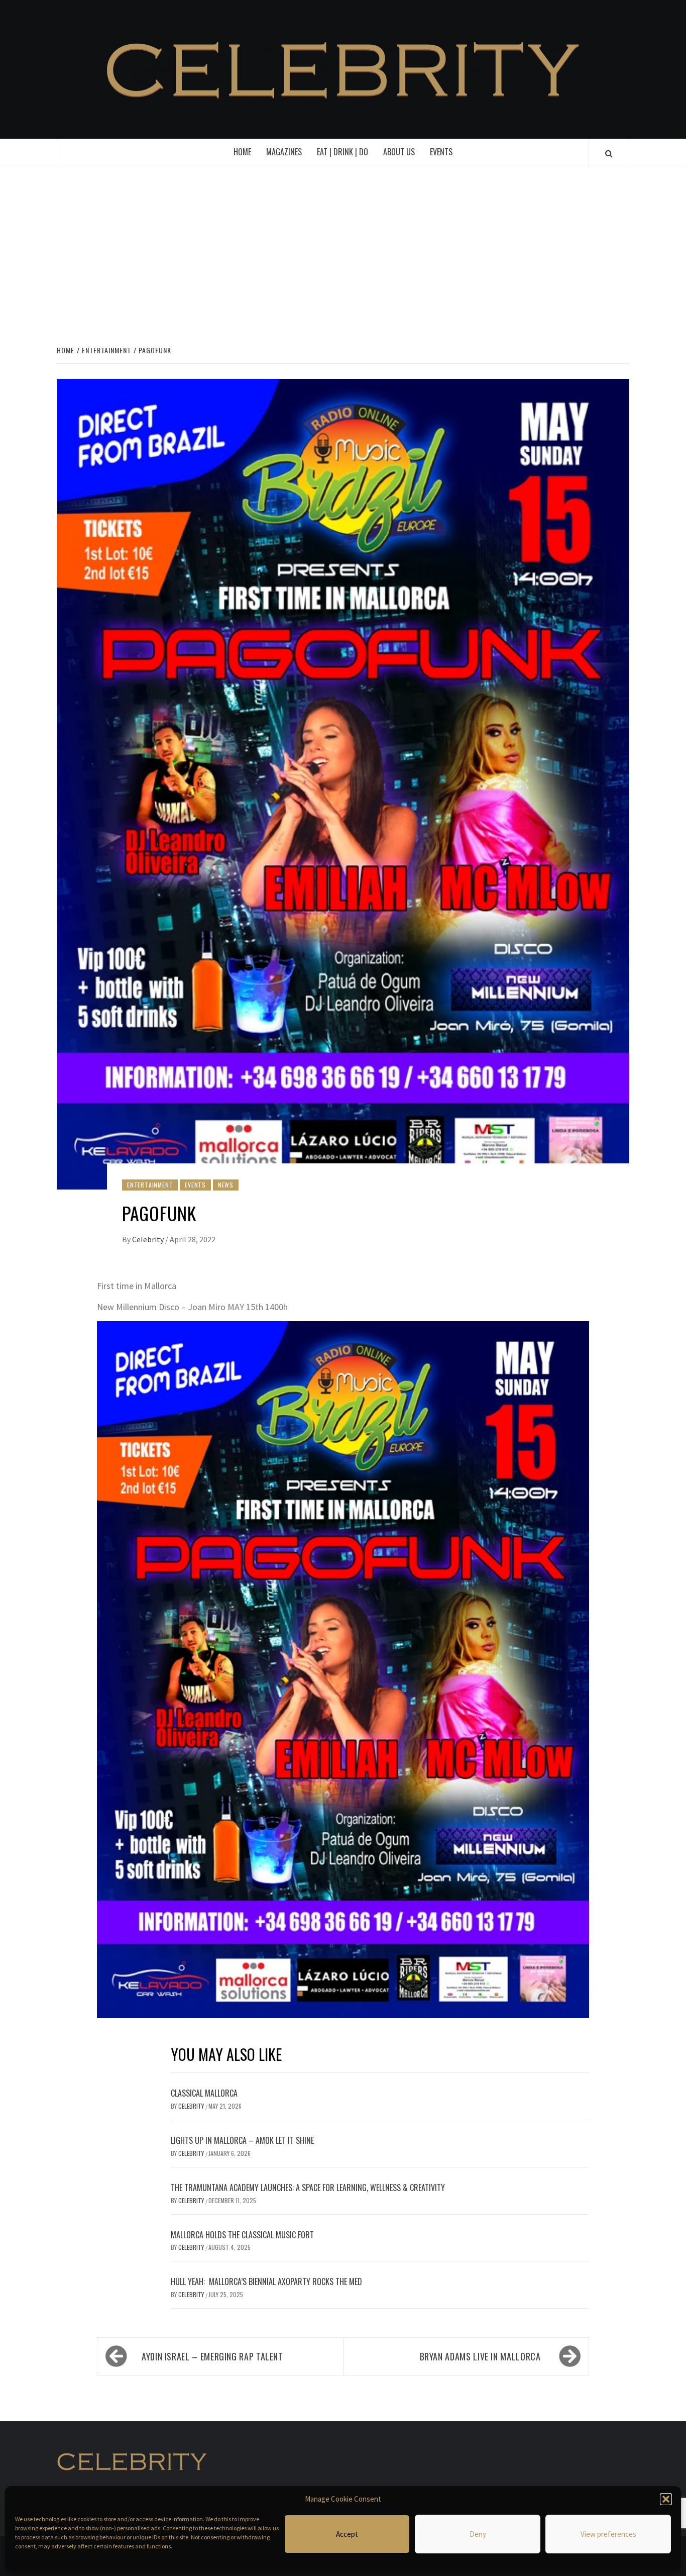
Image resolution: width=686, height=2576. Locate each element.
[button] (666, 2499)
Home (242, 152)
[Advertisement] (343, 253)
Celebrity (149, 1239)
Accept (347, 2534)
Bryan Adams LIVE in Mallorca (480, 2356)
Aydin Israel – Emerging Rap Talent (212, 2356)
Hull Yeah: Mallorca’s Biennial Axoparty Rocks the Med (267, 2282)
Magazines (284, 152)
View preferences (608, 2534)
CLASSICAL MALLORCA (204, 2093)
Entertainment (150, 1185)
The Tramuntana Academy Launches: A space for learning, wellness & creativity (308, 2188)
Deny (478, 2534)
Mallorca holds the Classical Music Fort (242, 2235)
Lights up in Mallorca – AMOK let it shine (242, 2140)
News (226, 1185)
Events (441, 152)
